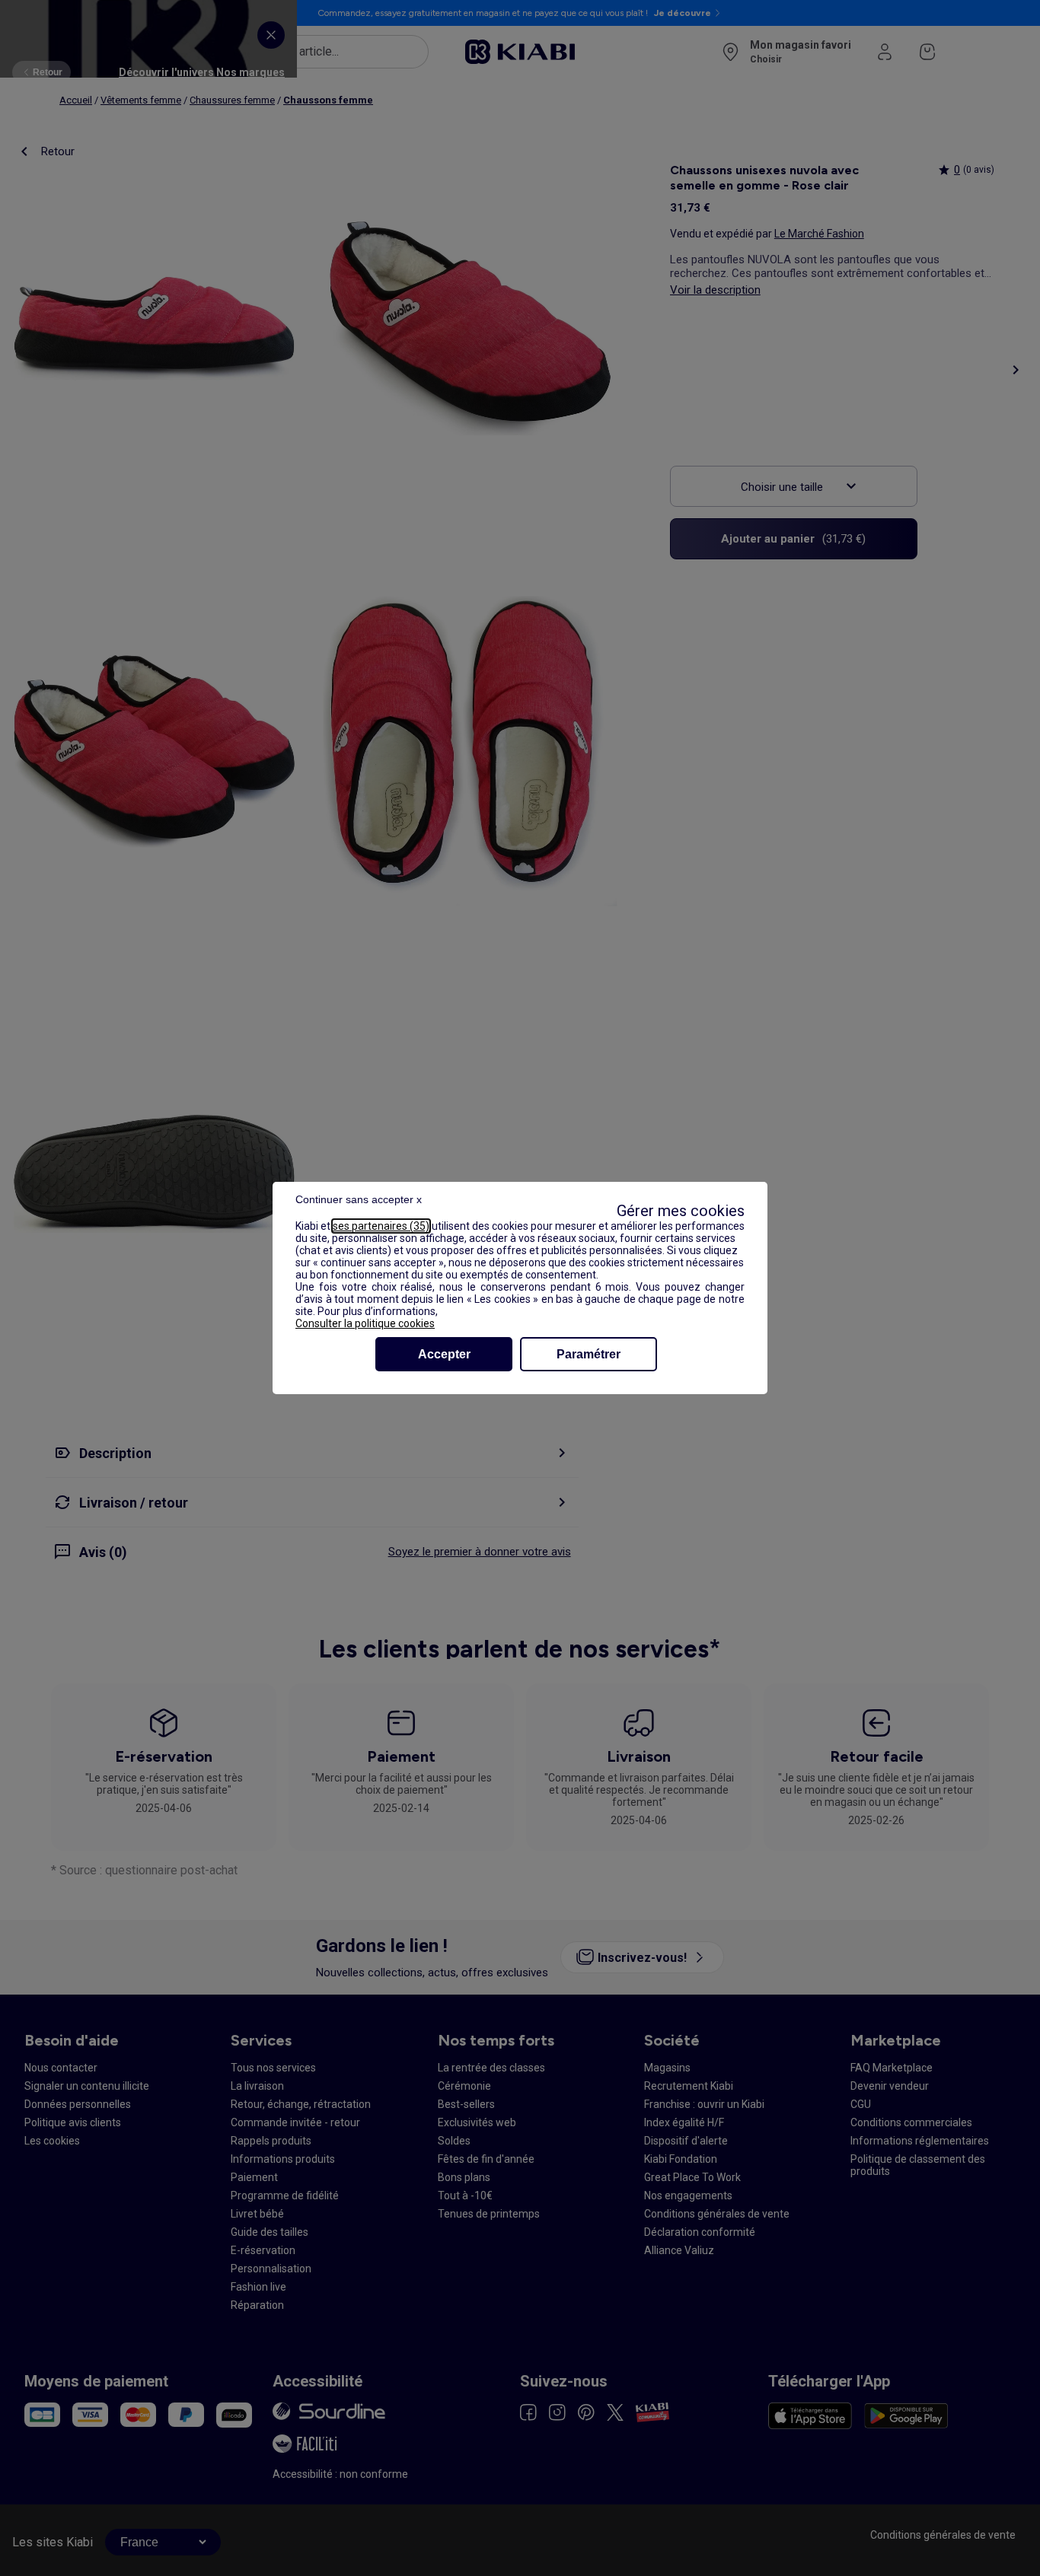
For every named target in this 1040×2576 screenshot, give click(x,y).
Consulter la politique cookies (365, 1323)
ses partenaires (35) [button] (381, 1226)
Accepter (444, 1354)
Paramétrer (589, 1354)
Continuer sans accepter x (359, 1199)
